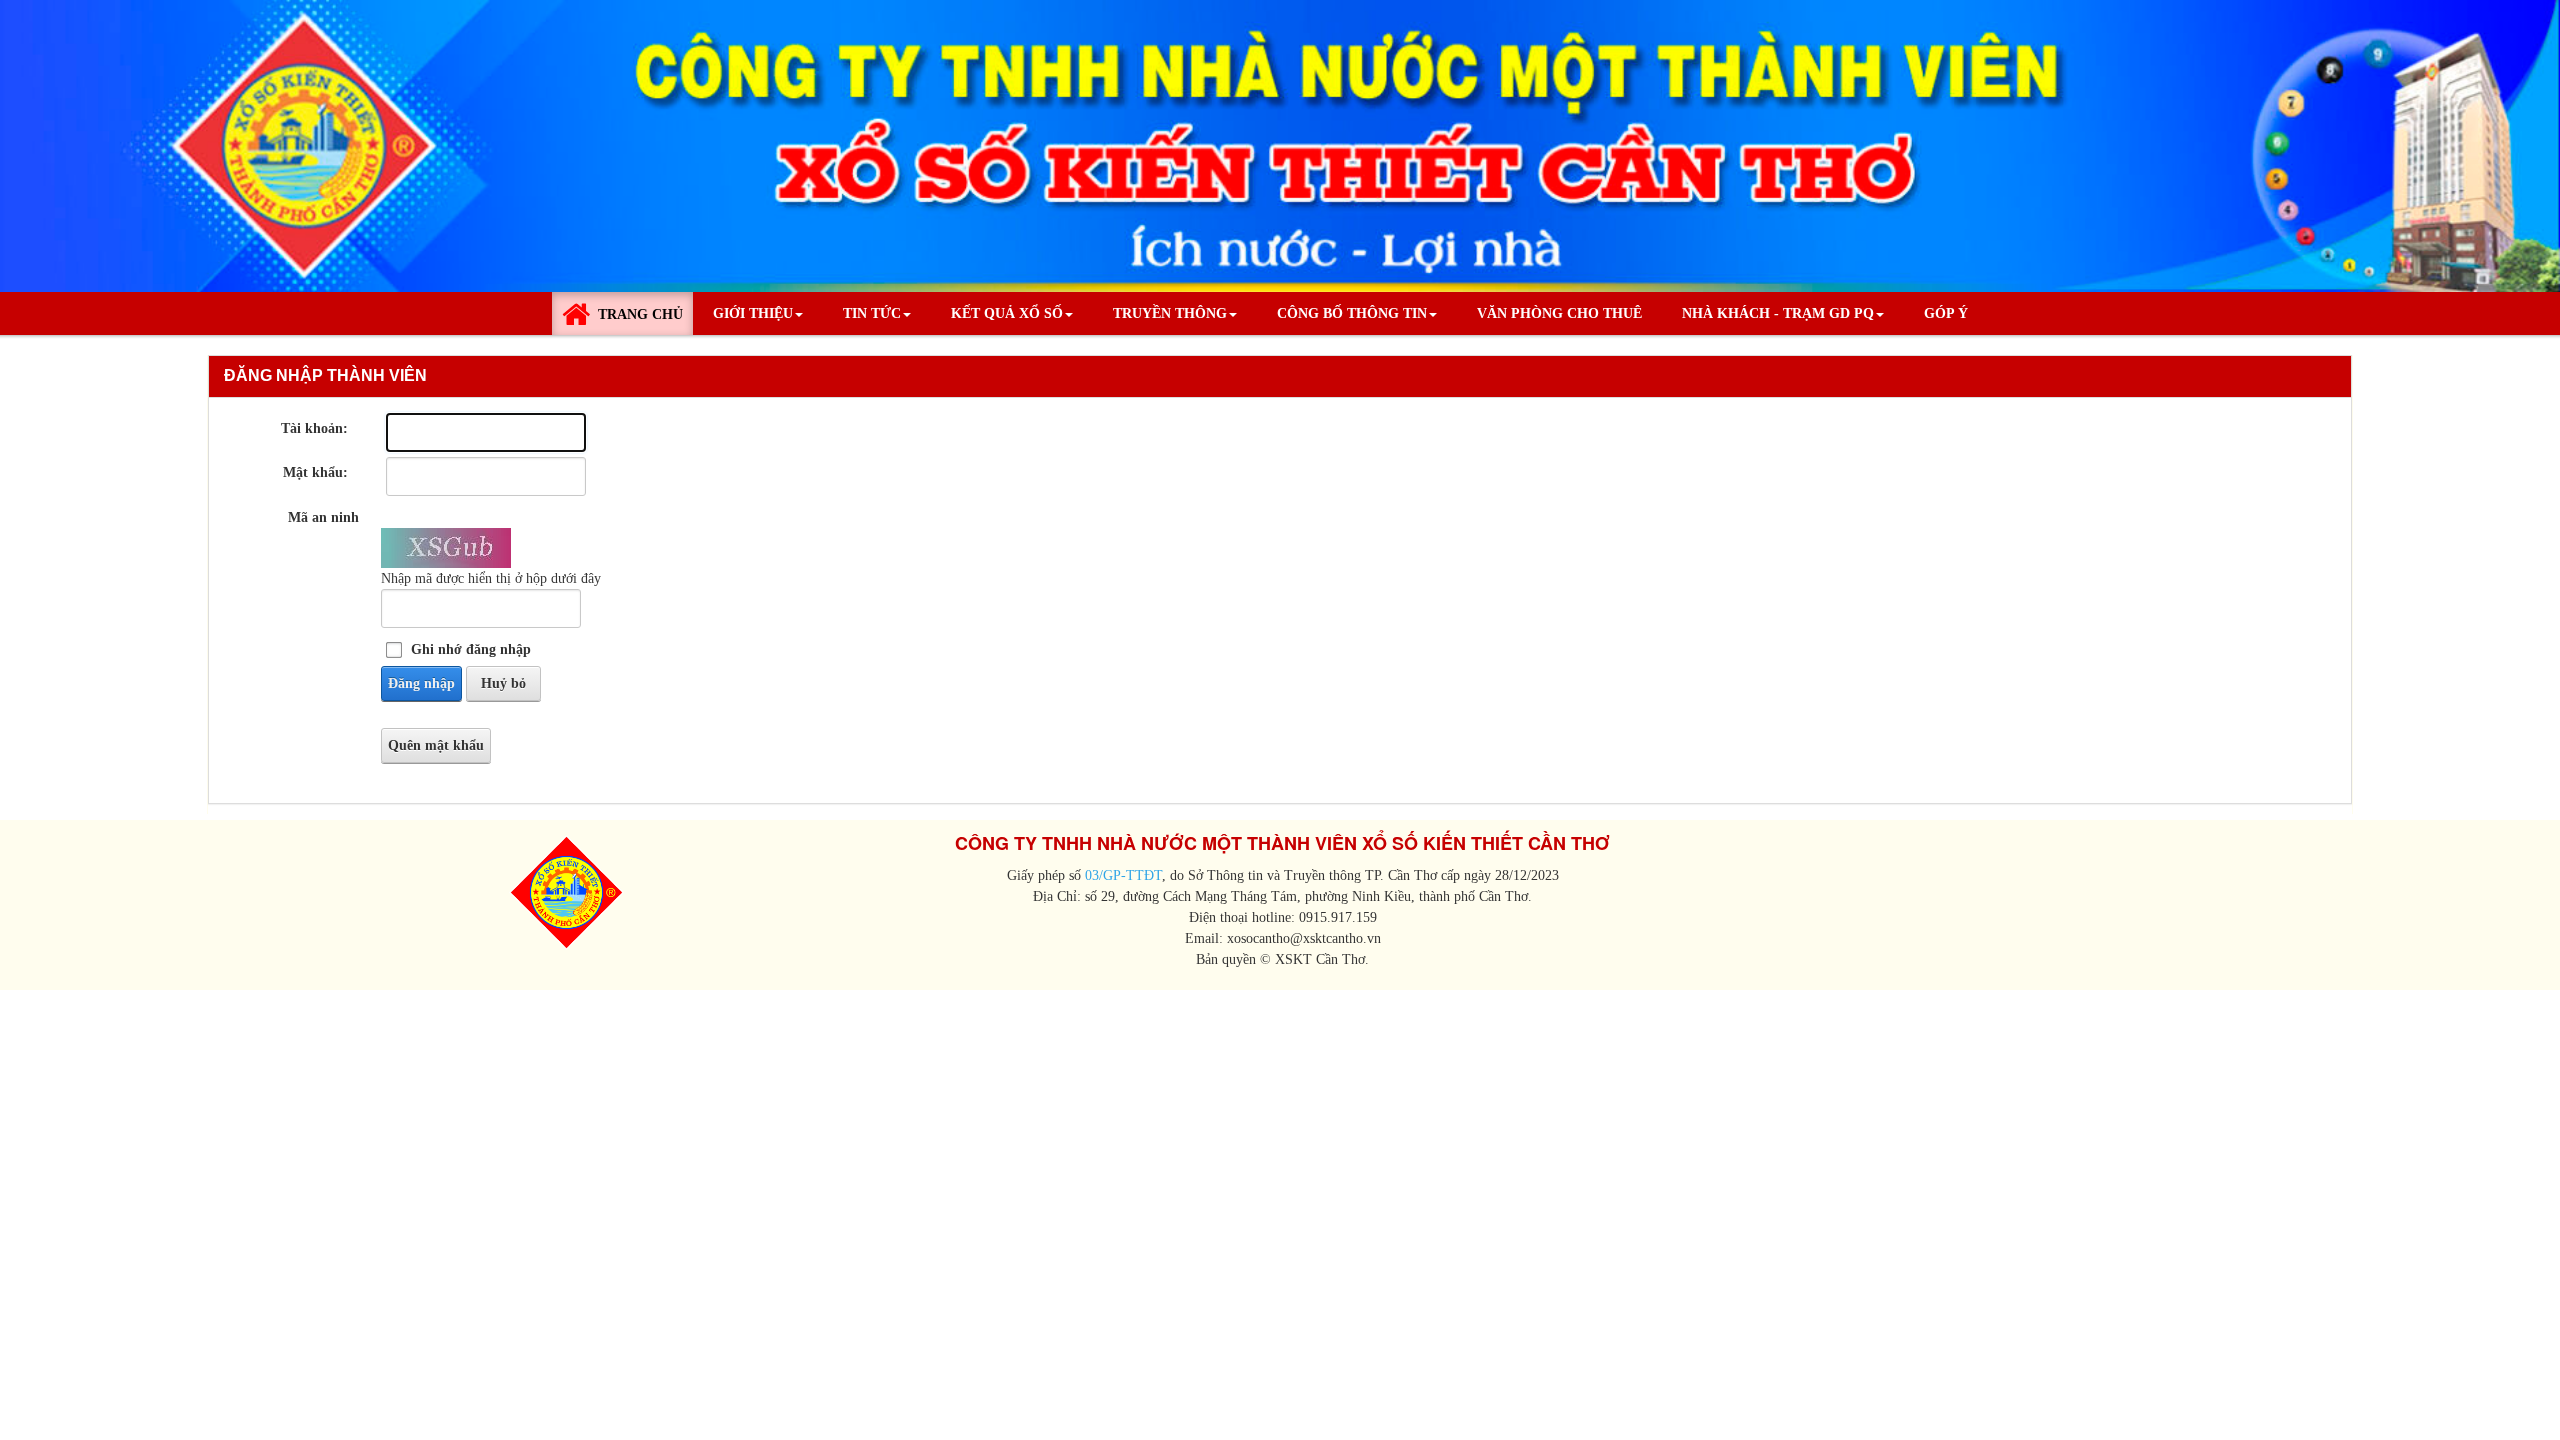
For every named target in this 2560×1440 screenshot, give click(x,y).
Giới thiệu (753, 313)
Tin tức (872, 313)
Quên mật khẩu (436, 745)
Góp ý (1946, 313)
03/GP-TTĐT (1121, 875)
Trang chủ (640, 314)
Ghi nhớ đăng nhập (471, 649)
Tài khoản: (314, 428)
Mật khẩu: (315, 472)
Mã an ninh (323, 517)
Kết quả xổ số (1007, 313)
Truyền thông (1170, 313)
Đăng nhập (421, 683)
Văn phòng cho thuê (1559, 313)
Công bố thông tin (1352, 313)
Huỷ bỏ (503, 683)
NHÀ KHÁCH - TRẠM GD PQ (1778, 313)
